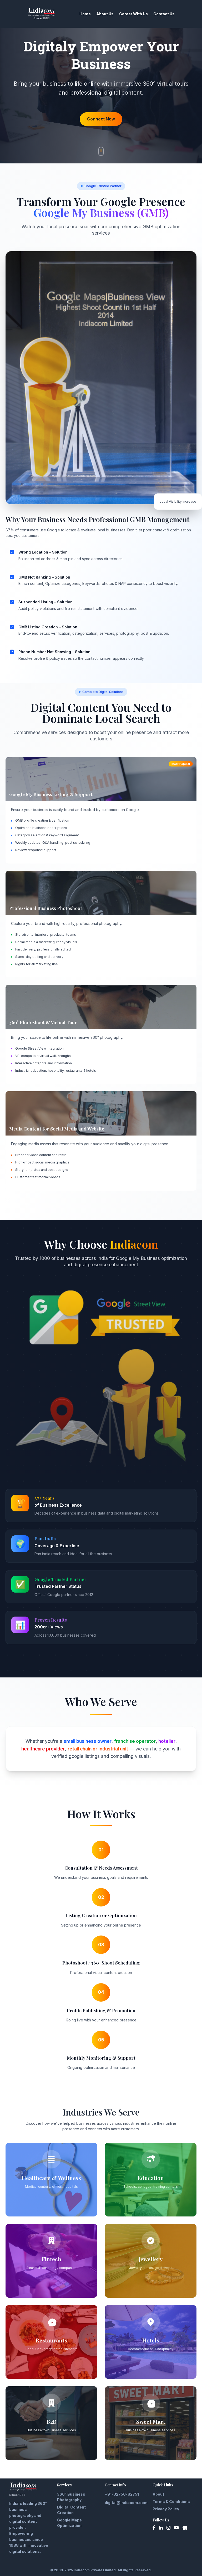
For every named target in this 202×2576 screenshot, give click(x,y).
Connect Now (101, 119)
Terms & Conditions (171, 2502)
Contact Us (164, 14)
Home (85, 14)
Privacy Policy (166, 2509)
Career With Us (133, 14)
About (158, 2494)
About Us (105, 14)
